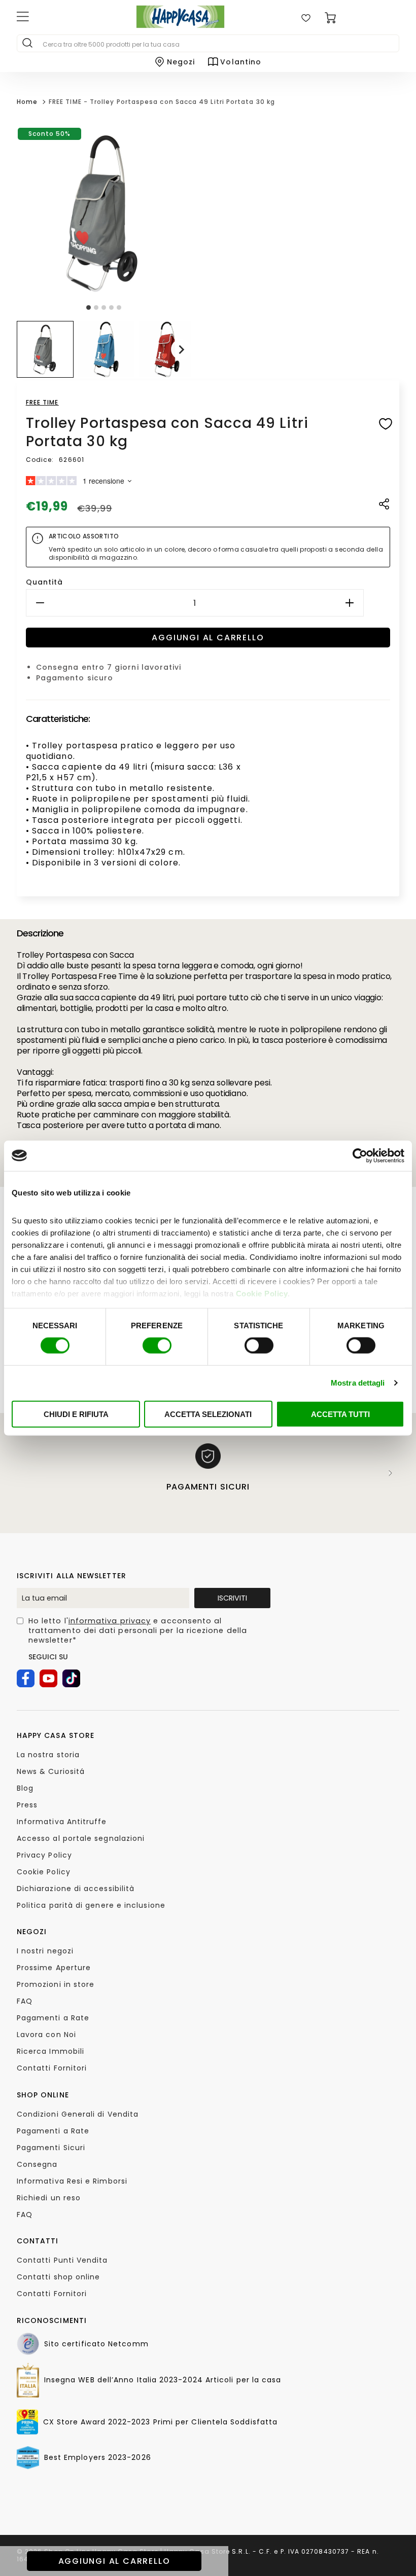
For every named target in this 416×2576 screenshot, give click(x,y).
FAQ (25, 2001)
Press (27, 1805)
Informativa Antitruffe (62, 1822)
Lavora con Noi (46, 2035)
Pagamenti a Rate (53, 2018)
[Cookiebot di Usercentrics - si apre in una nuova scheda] (360, 1155)
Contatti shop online (59, 2277)
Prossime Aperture (54, 1968)
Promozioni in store (56, 1984)
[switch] (157, 1346)
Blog (25, 1788)
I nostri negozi (45, 1951)
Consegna (37, 2164)
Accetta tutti (340, 1414)
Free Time (42, 402)
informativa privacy (110, 1621)
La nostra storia (48, 1755)
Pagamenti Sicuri (51, 2148)
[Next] (391, 1473)
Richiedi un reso (49, 2198)
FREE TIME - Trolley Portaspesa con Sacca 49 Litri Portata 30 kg (162, 102)
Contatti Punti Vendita (62, 2260)
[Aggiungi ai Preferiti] (386, 426)
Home (27, 102)
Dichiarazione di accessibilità (76, 1889)
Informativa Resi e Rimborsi (72, 2181)
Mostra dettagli (358, 1383)
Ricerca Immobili (50, 2051)
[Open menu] (61, 18)
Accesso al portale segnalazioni (81, 1838)
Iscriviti (232, 1598)
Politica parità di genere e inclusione (91, 1905)
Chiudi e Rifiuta (76, 1414)
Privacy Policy (44, 1855)
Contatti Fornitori (52, 2068)
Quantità (45, 582)
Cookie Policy (262, 1294)
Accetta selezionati (208, 1414)
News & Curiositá (51, 1771)
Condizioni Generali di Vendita (78, 2114)
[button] (45, 349)
